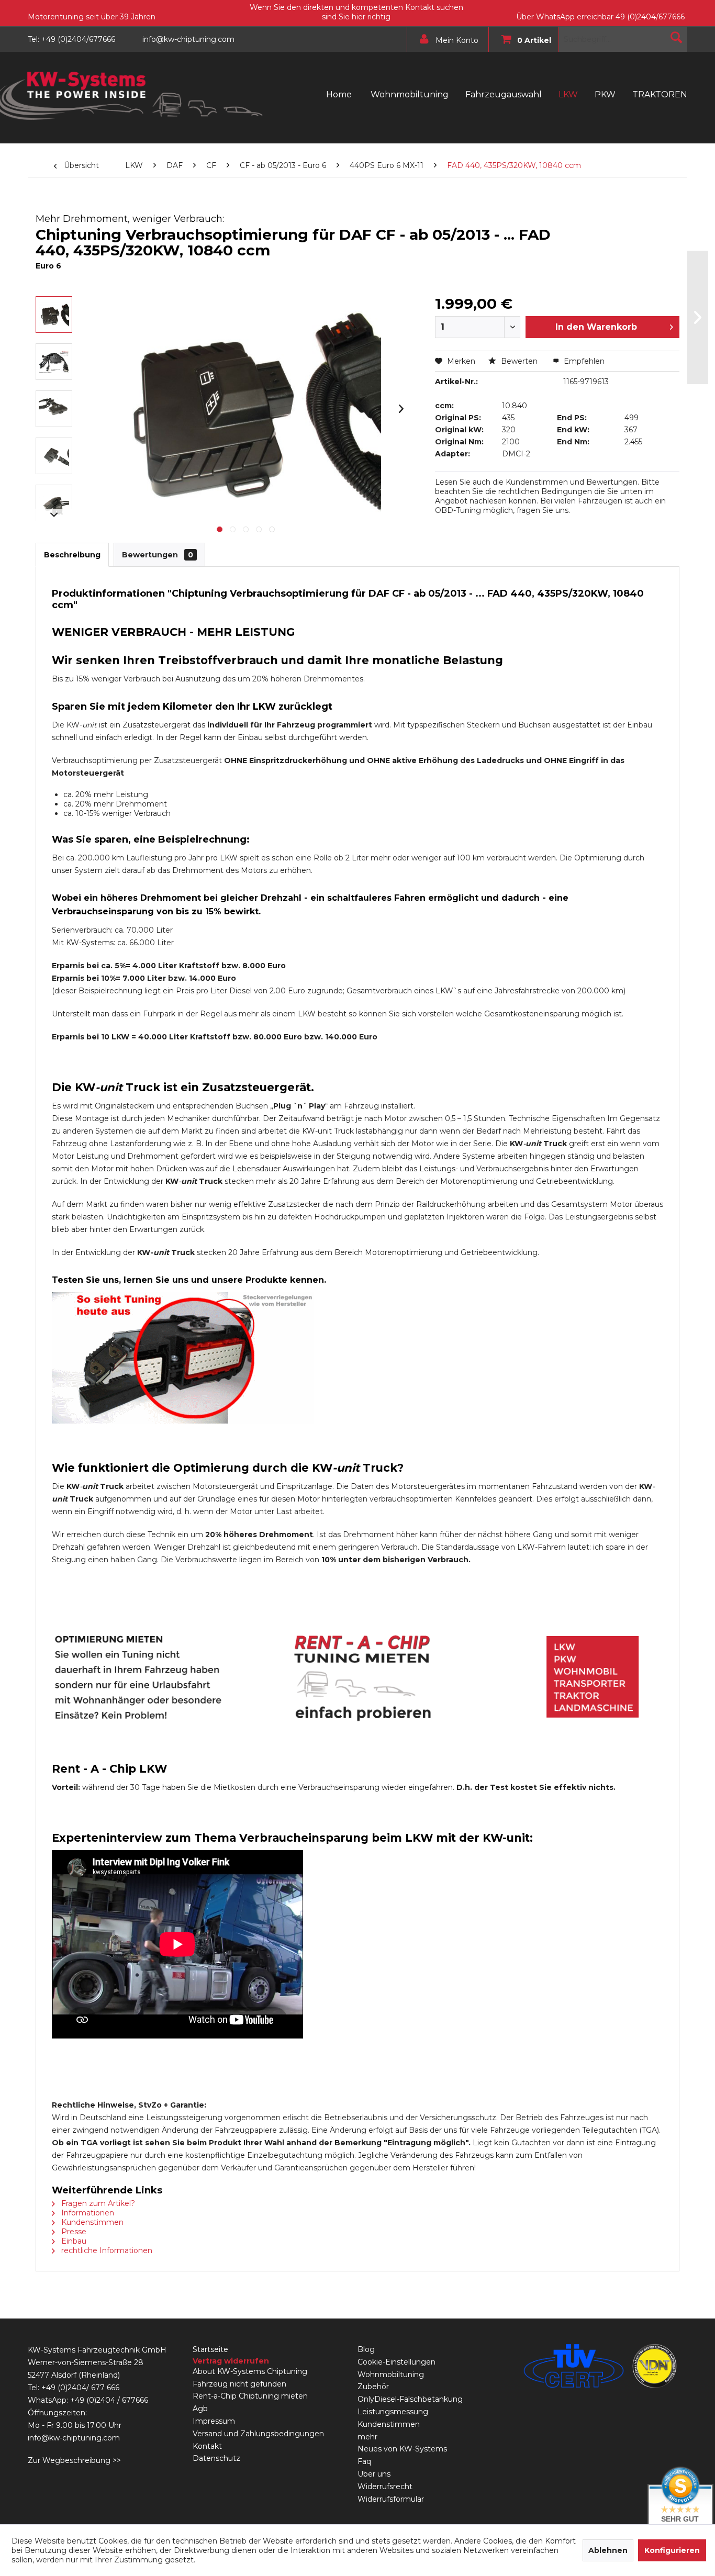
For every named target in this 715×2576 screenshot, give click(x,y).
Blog (366, 2349)
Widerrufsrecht (385, 2487)
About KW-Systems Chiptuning (250, 2371)
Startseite (210, 2349)
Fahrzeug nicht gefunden (239, 2384)
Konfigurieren (672, 2550)
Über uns (374, 2474)
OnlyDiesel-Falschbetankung (410, 2399)
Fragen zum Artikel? (97, 2203)
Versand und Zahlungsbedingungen (258, 2434)
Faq (364, 2461)
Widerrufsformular (391, 2499)
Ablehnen (608, 2550)
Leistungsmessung (393, 2412)
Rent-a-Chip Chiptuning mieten (250, 2396)
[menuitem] (445, 39)
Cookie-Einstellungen (396, 2362)
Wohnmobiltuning (391, 2375)
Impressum (214, 2421)
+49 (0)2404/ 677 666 (80, 2388)
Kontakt (207, 2446)
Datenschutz (216, 2458)
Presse (73, 2232)
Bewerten (519, 361)
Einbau (73, 2241)
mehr (367, 2437)
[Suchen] (676, 37)
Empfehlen (583, 361)
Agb (200, 2409)
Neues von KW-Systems (402, 2449)
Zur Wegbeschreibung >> (74, 2460)
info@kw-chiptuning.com (74, 2438)
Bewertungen (158, 555)
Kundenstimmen (91, 2222)
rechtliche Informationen (106, 2250)
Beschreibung (72, 555)
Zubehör (373, 2387)
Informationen (87, 2213)
